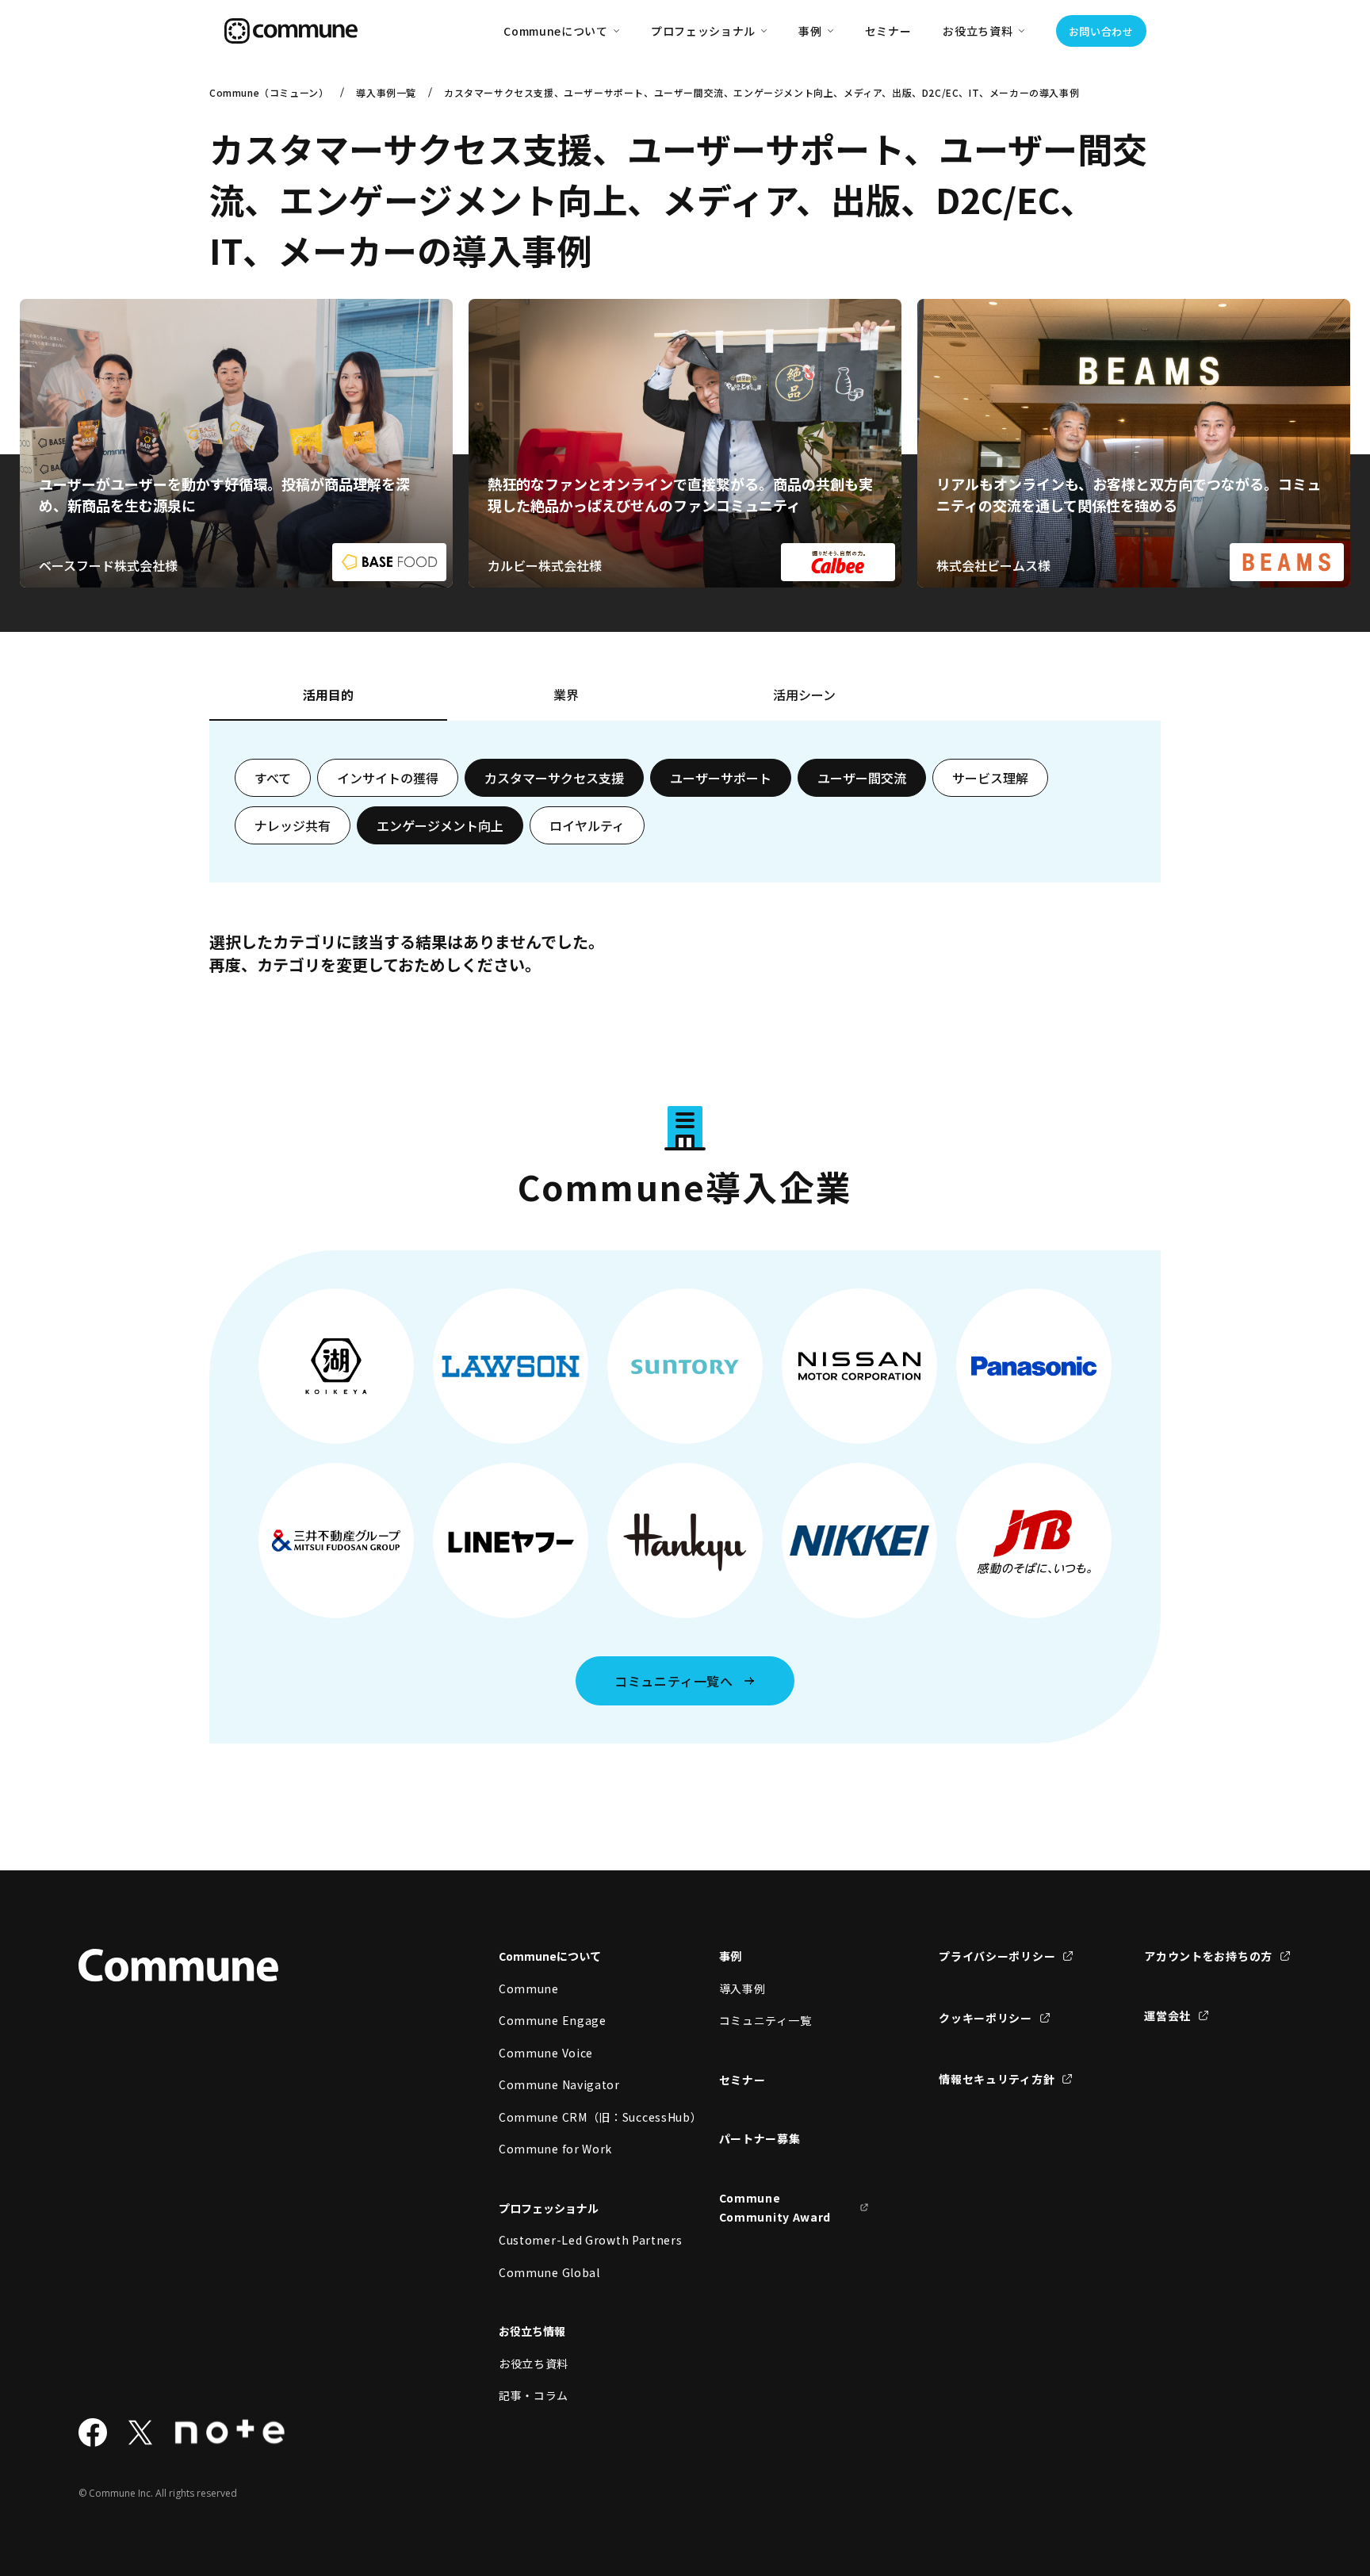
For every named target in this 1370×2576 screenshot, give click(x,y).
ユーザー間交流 (862, 778)
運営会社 (1167, 2015)
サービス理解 (990, 778)
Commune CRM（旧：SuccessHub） (574, 2117)
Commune (529, 1988)
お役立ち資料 (534, 2364)
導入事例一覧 (386, 92)
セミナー (888, 31)
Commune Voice (546, 2053)
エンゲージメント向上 (440, 825)
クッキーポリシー (985, 2018)
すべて (273, 778)
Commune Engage (553, 2020)
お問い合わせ (1101, 31)
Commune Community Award (775, 2208)
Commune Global (549, 2272)
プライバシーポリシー (997, 1956)
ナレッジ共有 (293, 825)
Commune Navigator (559, 2084)
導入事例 (742, 1988)
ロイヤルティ (587, 825)
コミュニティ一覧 (765, 2020)
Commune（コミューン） (269, 92)
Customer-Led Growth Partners (574, 2240)
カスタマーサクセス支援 (554, 778)
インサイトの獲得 (388, 778)
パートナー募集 (760, 2138)
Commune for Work (555, 2149)
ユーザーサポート (721, 778)
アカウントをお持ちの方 (1208, 1956)
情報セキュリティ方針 (997, 2079)
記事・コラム (534, 2395)
